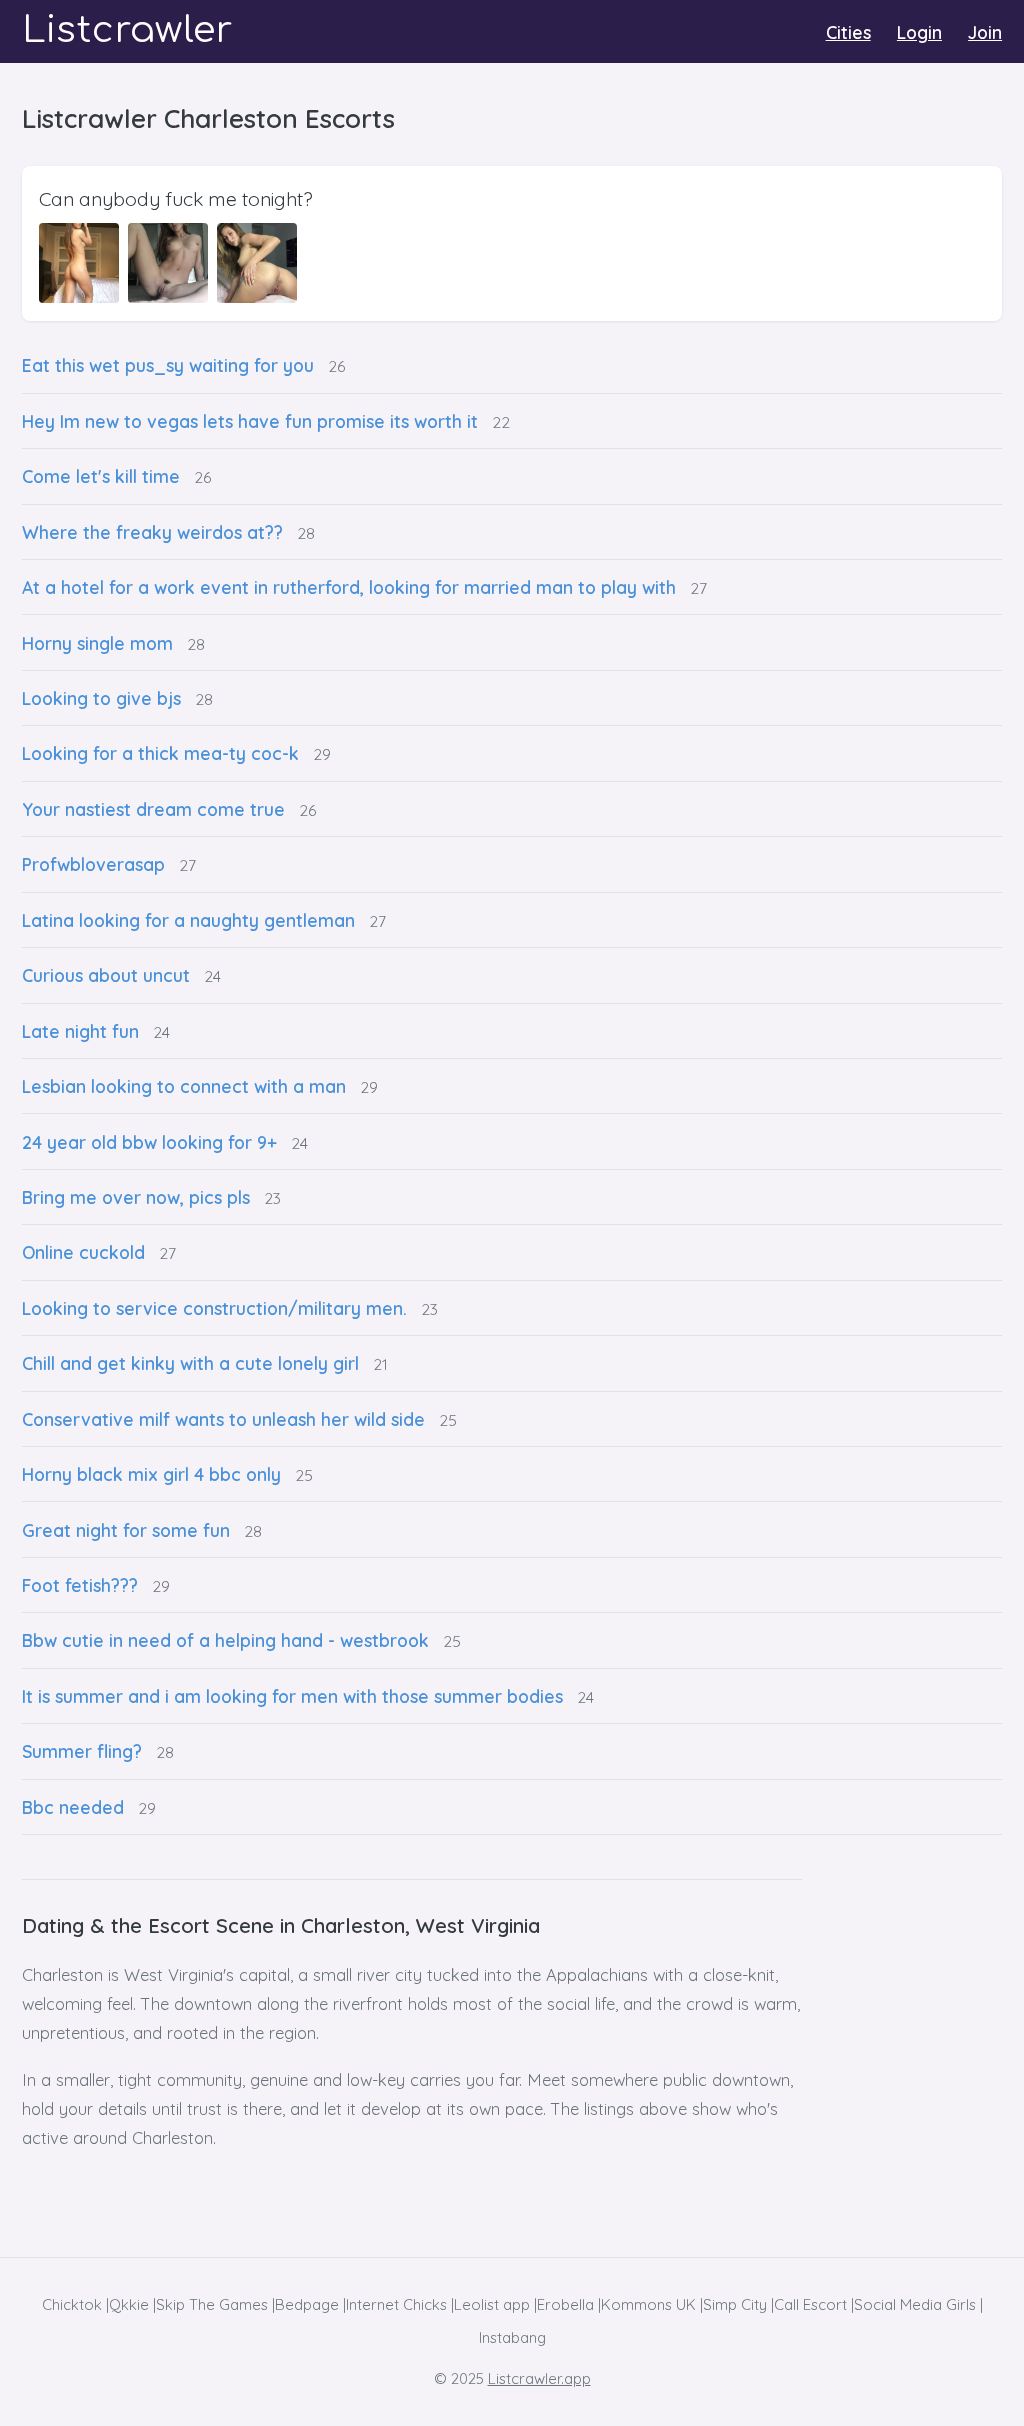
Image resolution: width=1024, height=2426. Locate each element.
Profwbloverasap (93, 864)
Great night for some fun (126, 1530)
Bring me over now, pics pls (136, 1197)
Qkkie (129, 2304)
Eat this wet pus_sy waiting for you (168, 365)
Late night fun (80, 1031)
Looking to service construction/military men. (214, 1308)
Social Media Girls (915, 2304)
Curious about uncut (106, 975)
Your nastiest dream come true (153, 809)
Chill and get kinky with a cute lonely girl (190, 1363)
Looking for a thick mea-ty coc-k (160, 753)
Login (919, 32)
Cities (848, 32)
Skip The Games (212, 2304)
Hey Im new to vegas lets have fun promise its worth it (250, 421)
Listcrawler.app (539, 2378)
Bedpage (307, 2304)
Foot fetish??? (80, 1585)
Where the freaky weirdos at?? (152, 532)
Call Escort (810, 2304)
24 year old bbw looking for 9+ (149, 1142)
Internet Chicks (396, 2304)
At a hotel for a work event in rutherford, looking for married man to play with (349, 587)
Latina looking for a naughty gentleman (188, 920)
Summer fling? (82, 1751)
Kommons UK (648, 2304)
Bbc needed (73, 1807)
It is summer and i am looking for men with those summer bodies (292, 1696)
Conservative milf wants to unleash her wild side (223, 1419)
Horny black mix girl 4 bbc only (151, 1474)
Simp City (735, 2304)
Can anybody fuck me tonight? (176, 199)
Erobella (565, 2304)
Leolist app (492, 2304)
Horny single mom (97, 643)
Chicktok (72, 2304)
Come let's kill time (101, 476)
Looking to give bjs (101, 698)
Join (985, 32)
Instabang (512, 2337)
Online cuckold (83, 1252)
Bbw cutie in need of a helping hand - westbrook (225, 1640)
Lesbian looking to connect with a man (184, 1086)
